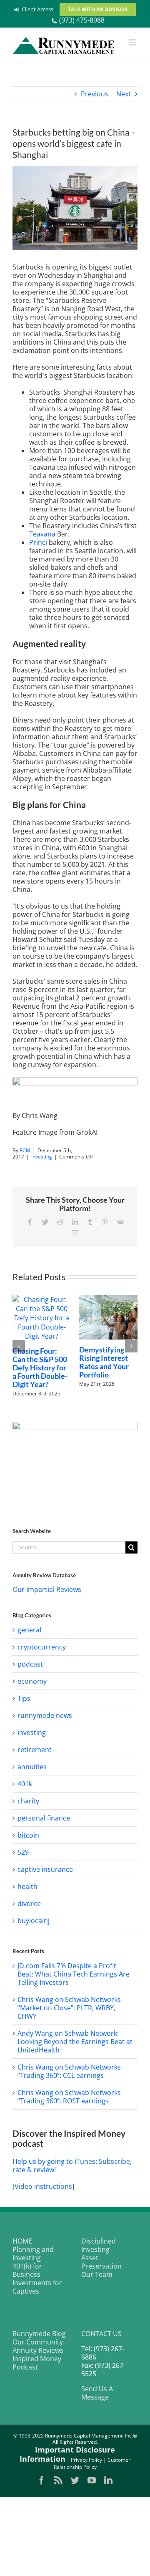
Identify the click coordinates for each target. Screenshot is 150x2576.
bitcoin (28, 1839)
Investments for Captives (37, 2291)
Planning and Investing (33, 2258)
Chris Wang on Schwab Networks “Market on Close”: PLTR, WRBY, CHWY (69, 2012)
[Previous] (19, 1348)
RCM (25, 1150)
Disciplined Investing (99, 2249)
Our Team (97, 2279)
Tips (24, 1702)
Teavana (42, 534)
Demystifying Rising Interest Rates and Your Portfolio (27, 1362)
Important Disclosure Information (67, 2459)
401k (25, 1788)
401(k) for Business (27, 2274)
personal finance (44, 1822)
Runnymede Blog (39, 2338)
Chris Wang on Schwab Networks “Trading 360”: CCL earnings (69, 2075)
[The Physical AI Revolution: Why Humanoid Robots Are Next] (98, 1317)
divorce (29, 1908)
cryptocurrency (42, 1651)
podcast (30, 1668)
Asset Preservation (101, 2266)
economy (32, 1685)
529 (23, 1856)
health (27, 1891)
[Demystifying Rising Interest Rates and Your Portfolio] (31, 1317)
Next (124, 94)
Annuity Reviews (38, 2354)
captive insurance (45, 1873)
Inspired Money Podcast (37, 2367)
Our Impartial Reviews (47, 1594)
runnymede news (45, 1720)
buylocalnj (34, 1925)
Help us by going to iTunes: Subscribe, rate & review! (72, 2170)
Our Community (38, 2346)
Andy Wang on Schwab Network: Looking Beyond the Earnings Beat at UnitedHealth (75, 2046)
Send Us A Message (97, 2397)
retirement (35, 1754)
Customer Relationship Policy (92, 2468)
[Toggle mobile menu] (133, 42)
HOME (22, 2245)
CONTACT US (101, 2338)
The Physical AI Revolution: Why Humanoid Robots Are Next (97, 1362)
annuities (32, 1771)
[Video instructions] (43, 2191)
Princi (38, 542)
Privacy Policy (86, 2464)
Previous (95, 94)
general (29, 1634)
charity (28, 1805)
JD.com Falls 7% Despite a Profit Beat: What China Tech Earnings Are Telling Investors (74, 1978)
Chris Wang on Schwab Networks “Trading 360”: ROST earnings (69, 2101)
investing (42, 1157)
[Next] (131, 1348)
